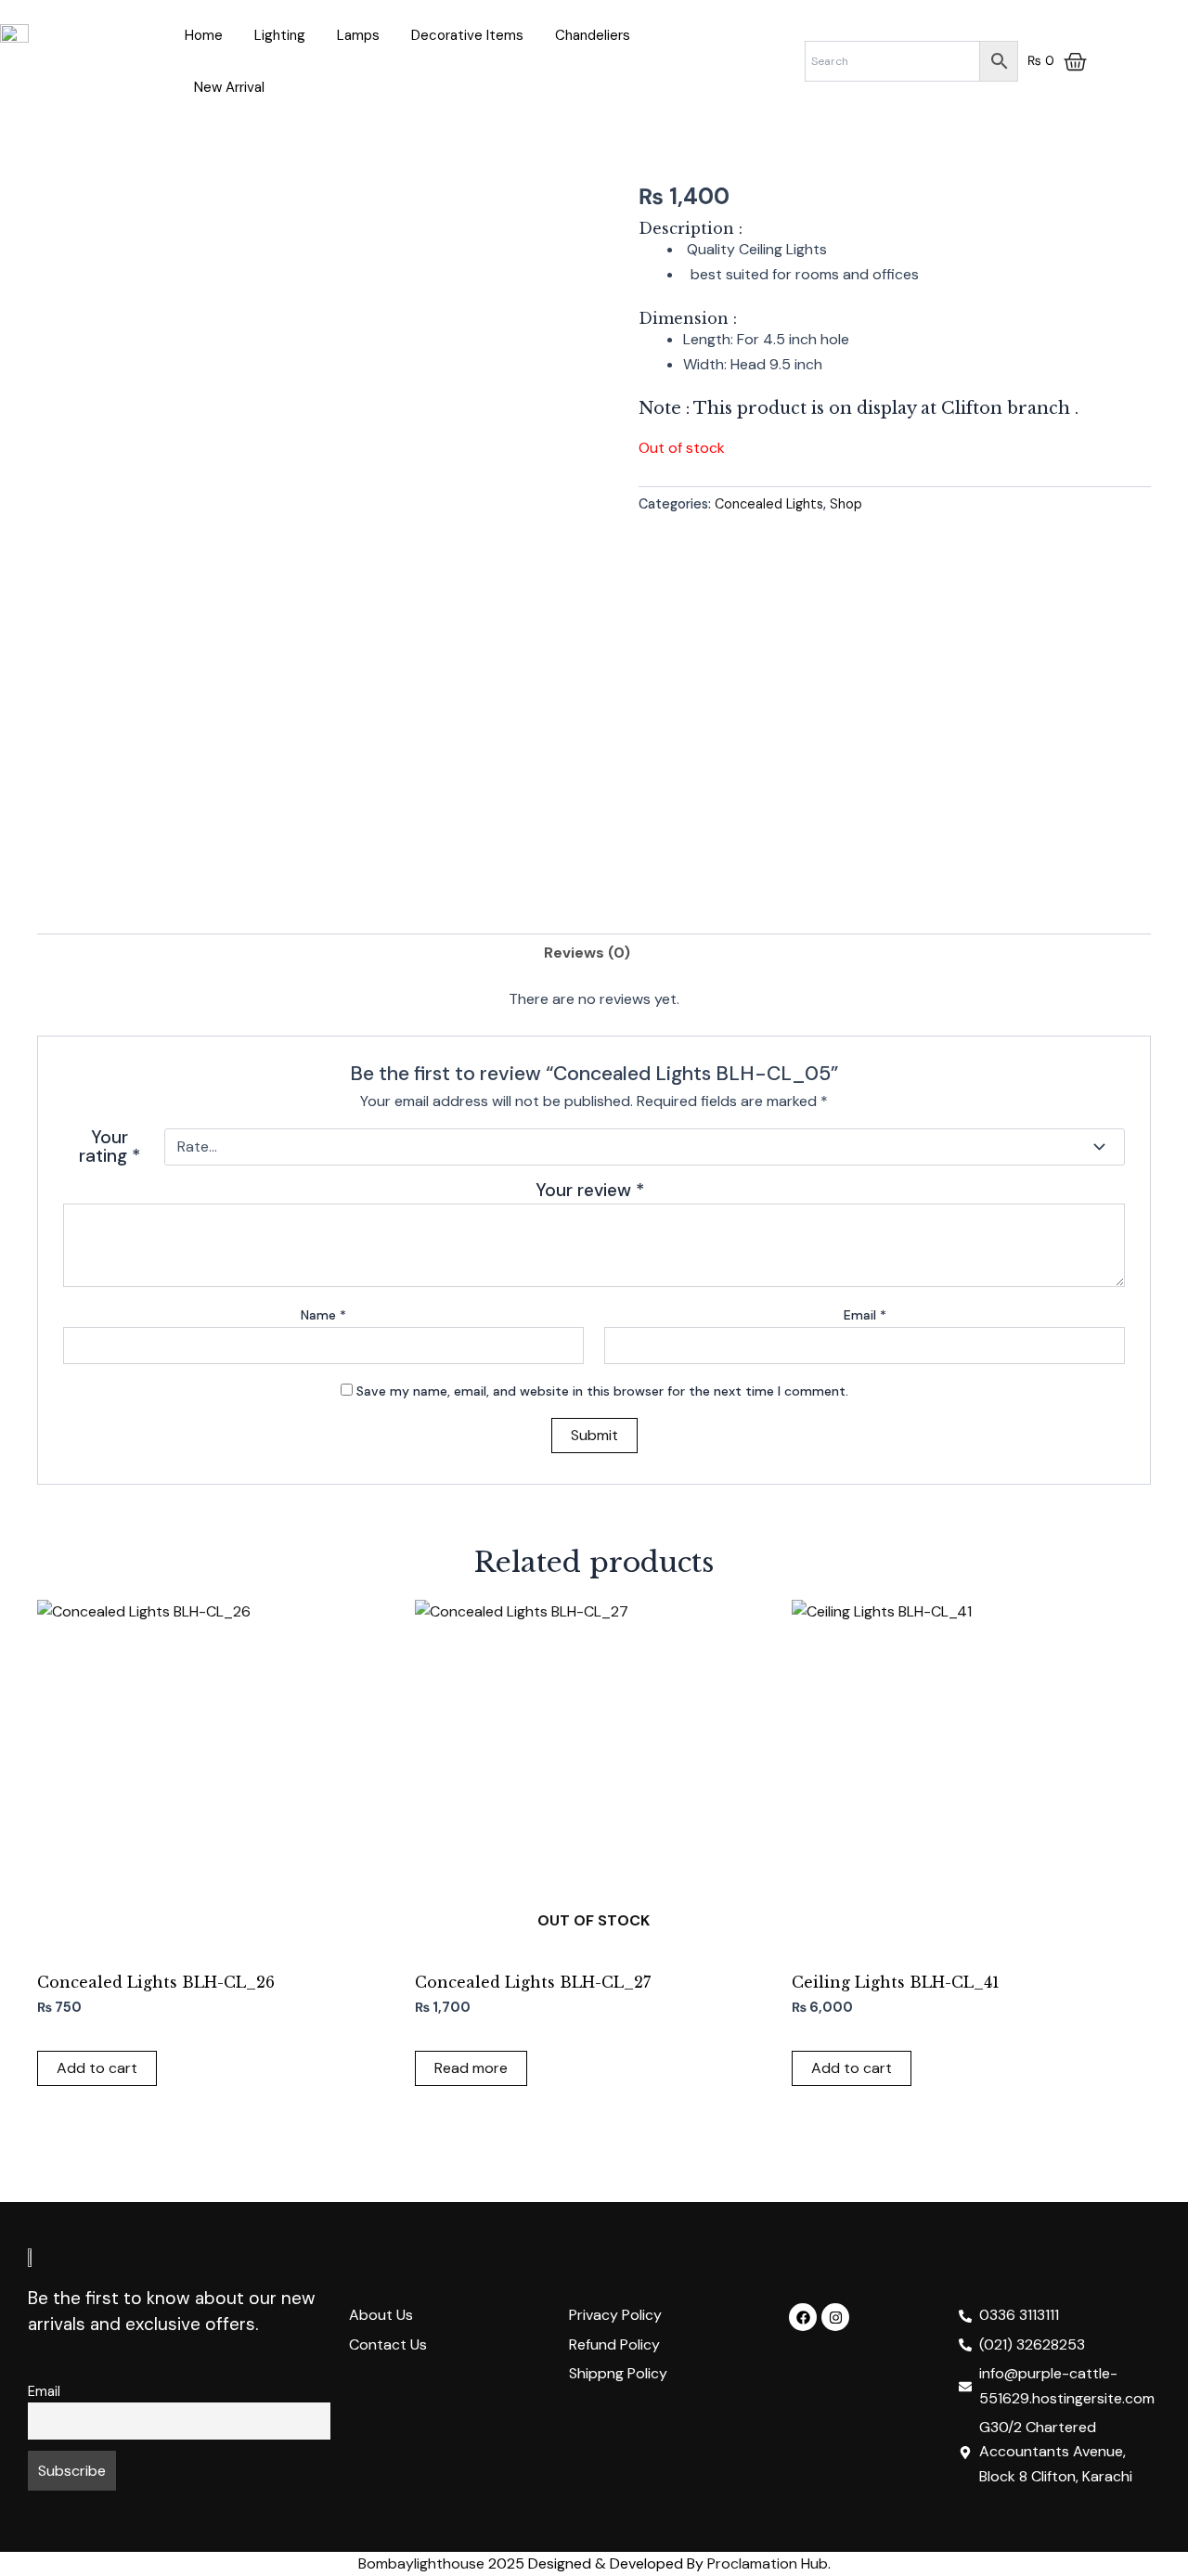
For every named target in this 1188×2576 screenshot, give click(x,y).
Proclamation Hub (768, 2563)
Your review (590, 1190)
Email (865, 1315)
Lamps (358, 35)
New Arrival (229, 87)
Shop (846, 504)
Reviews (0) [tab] (587, 953)
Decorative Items (467, 35)
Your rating (110, 1147)
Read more (471, 2068)
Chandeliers (593, 35)
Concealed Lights (769, 504)
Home (204, 35)
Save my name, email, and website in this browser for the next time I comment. (602, 1391)
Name (323, 1315)
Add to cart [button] (97, 2068)
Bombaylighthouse (421, 2563)
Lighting (280, 35)
